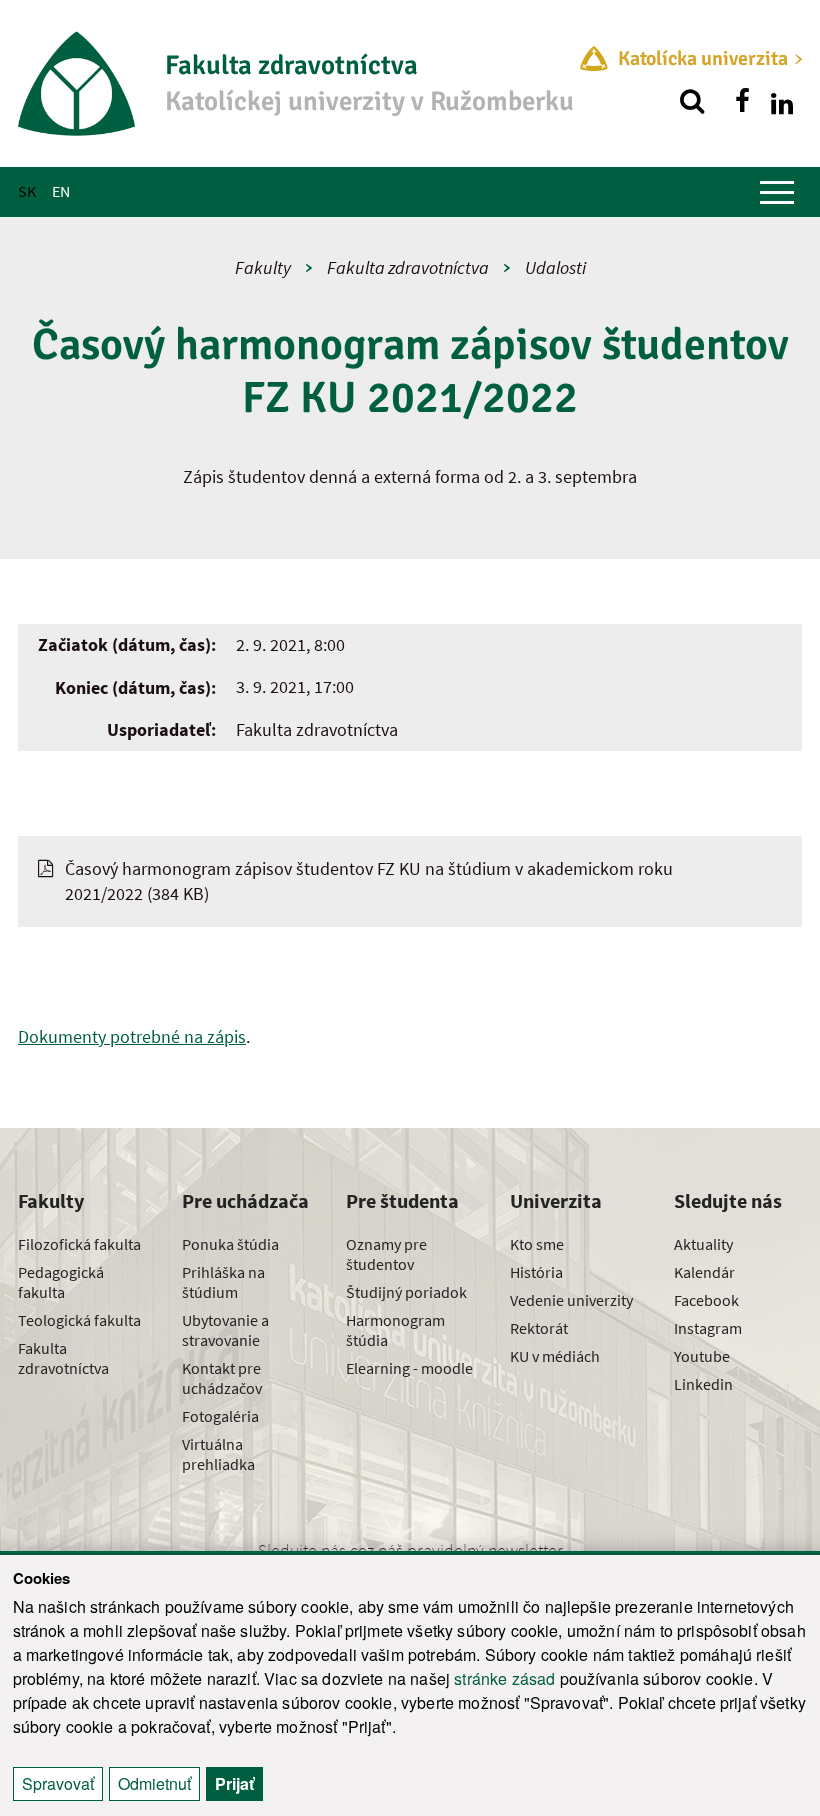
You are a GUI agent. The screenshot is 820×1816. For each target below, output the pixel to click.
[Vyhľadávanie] (692, 101)
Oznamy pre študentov (386, 1254)
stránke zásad (504, 1678)
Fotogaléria (220, 1416)
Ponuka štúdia (230, 1244)
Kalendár (704, 1272)
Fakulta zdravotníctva (408, 267)
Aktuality (703, 1244)
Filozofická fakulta (79, 1244)
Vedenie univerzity (571, 1300)
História (536, 1272)
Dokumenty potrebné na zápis (132, 1036)
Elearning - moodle (409, 1368)
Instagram (708, 1328)
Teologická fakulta (79, 1320)
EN (61, 191)
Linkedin (703, 1384)
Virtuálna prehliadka (218, 1454)
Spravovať (58, 1783)
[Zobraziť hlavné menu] (777, 192)
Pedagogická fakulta (61, 1282)
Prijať (234, 1783)
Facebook (706, 1300)
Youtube (702, 1356)
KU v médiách (555, 1356)
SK (27, 191)
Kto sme (537, 1244)
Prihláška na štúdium (223, 1282)
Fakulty (263, 267)
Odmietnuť (154, 1783)
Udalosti (555, 267)
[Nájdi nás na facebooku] (742, 101)
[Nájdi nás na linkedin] (782, 101)
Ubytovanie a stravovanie (225, 1330)
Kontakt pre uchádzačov (222, 1378)
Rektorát (539, 1328)
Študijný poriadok (406, 1292)
